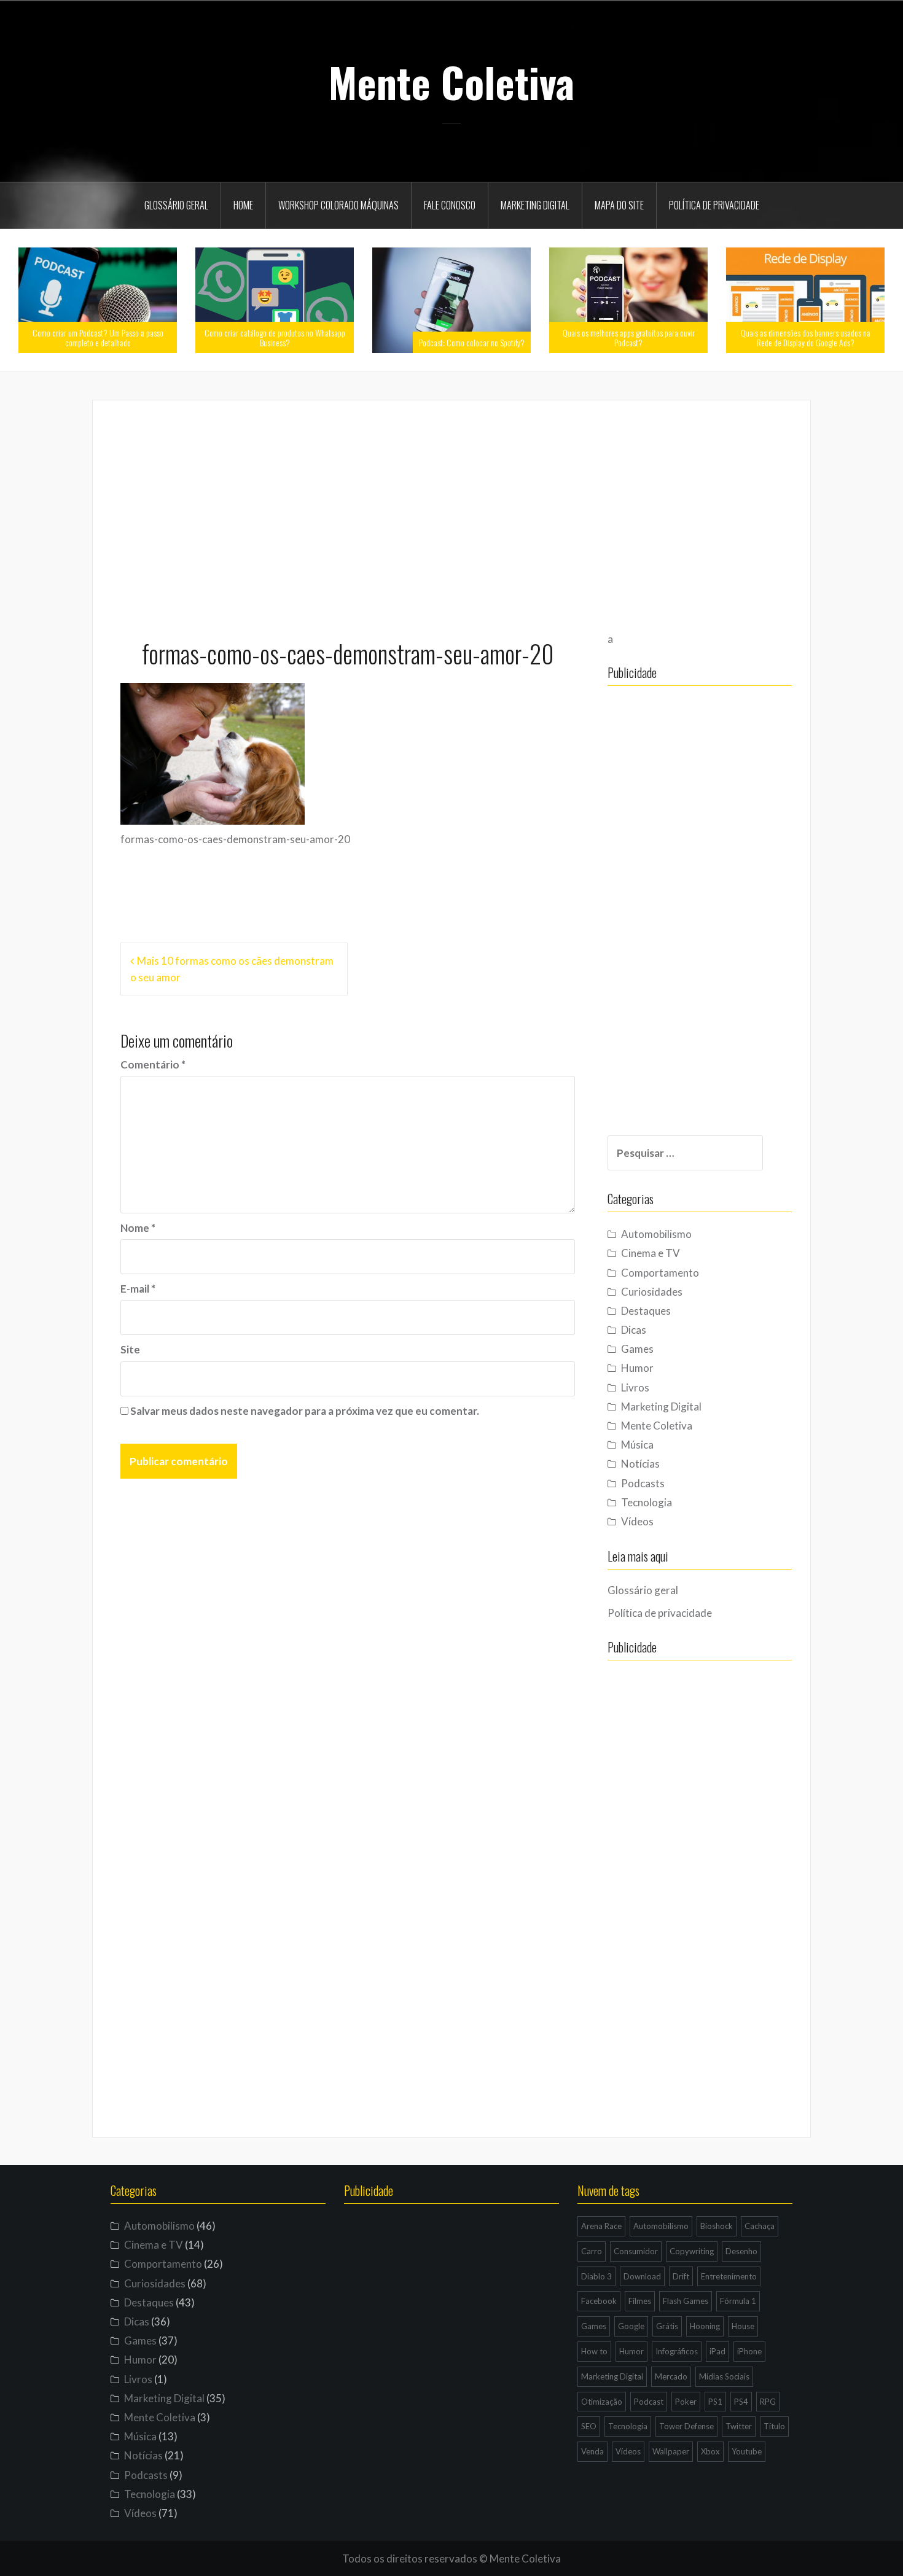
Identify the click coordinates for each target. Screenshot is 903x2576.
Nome (138, 1228)
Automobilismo (656, 1234)
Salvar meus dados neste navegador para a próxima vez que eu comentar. (305, 1411)
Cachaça (760, 2226)
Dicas (634, 1330)
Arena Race (601, 2226)
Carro (592, 2251)
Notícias (640, 1464)
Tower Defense (686, 2426)
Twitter (739, 2426)
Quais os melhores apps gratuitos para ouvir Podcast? (629, 337)
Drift (681, 2276)
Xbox (710, 2451)
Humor (637, 1368)
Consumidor (636, 2251)
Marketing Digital (535, 205)
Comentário (153, 1064)
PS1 (715, 2402)
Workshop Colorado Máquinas (338, 205)
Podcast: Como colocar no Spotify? (472, 342)
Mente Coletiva (451, 82)
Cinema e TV (651, 1253)
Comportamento (660, 1273)
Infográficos (677, 2351)
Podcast (649, 2402)
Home (243, 205)
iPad (717, 2351)
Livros (635, 1387)
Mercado (671, 2376)
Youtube (747, 2451)
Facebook (599, 2301)
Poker (686, 2402)
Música (637, 1445)
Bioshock (717, 2226)
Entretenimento (729, 2276)
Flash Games (686, 2301)
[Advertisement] (451, 514)
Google (631, 2326)
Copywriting (692, 2251)
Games (637, 1349)
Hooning (705, 2326)
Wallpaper (671, 2451)
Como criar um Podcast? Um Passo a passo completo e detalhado (98, 337)
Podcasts (643, 1483)
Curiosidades (652, 1292)
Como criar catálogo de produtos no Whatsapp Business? (275, 337)
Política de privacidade (714, 205)
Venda (592, 2451)
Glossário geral (176, 205)
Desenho (741, 2251)
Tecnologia (647, 1502)
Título (774, 2426)
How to (594, 2351)
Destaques (646, 1311)
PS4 (741, 2402)
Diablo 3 (596, 2276)
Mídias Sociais (724, 2376)
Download (642, 2276)
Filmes (640, 2301)
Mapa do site (619, 205)
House (743, 2326)
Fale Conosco (450, 205)
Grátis (667, 2326)
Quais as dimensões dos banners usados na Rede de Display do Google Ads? (806, 337)
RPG (768, 2402)
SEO (589, 2426)
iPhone (749, 2351)
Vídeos (637, 1521)
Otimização (602, 2402)
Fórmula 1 (738, 2301)
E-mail (138, 1289)
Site (130, 1349)
